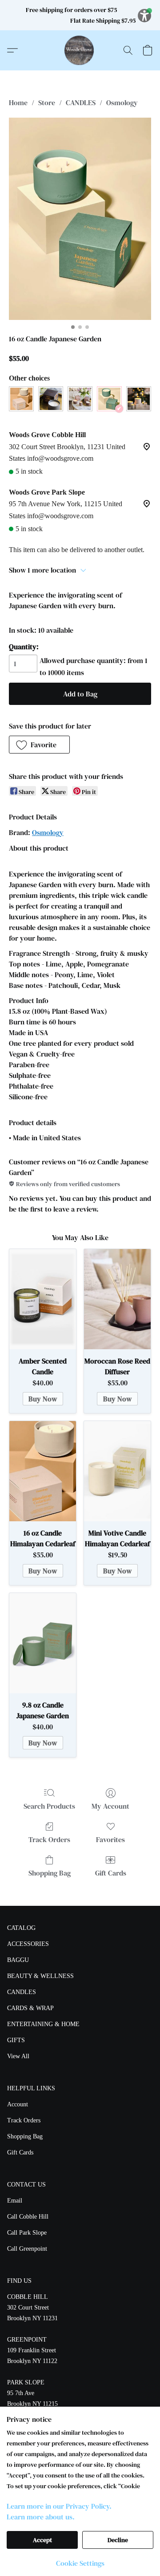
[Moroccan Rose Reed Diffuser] (117, 1299)
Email (15, 2201)
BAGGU (18, 1960)
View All (18, 2056)
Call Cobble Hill (28, 2217)
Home (18, 102)
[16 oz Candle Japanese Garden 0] (80, 219)
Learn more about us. (41, 2517)
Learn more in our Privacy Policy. (59, 2506)
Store (47, 102)
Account (18, 2104)
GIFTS (16, 2040)
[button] (80, 50)
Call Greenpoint (27, 2249)
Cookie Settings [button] (80, 2563)
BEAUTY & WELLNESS (40, 1976)
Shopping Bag (50, 1873)
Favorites (110, 1839)
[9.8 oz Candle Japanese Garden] (43, 1643)
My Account (110, 1806)
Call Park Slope (27, 2233)
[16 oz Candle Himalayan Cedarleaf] (43, 1471)
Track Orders (49, 1839)
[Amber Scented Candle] (43, 1299)
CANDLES (81, 102)
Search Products (49, 1806)
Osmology (122, 102)
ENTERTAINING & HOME (43, 2024)
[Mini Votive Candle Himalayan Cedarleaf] (117, 1471)
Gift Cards (111, 1873)
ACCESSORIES (28, 1944)
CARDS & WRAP (30, 2008)
